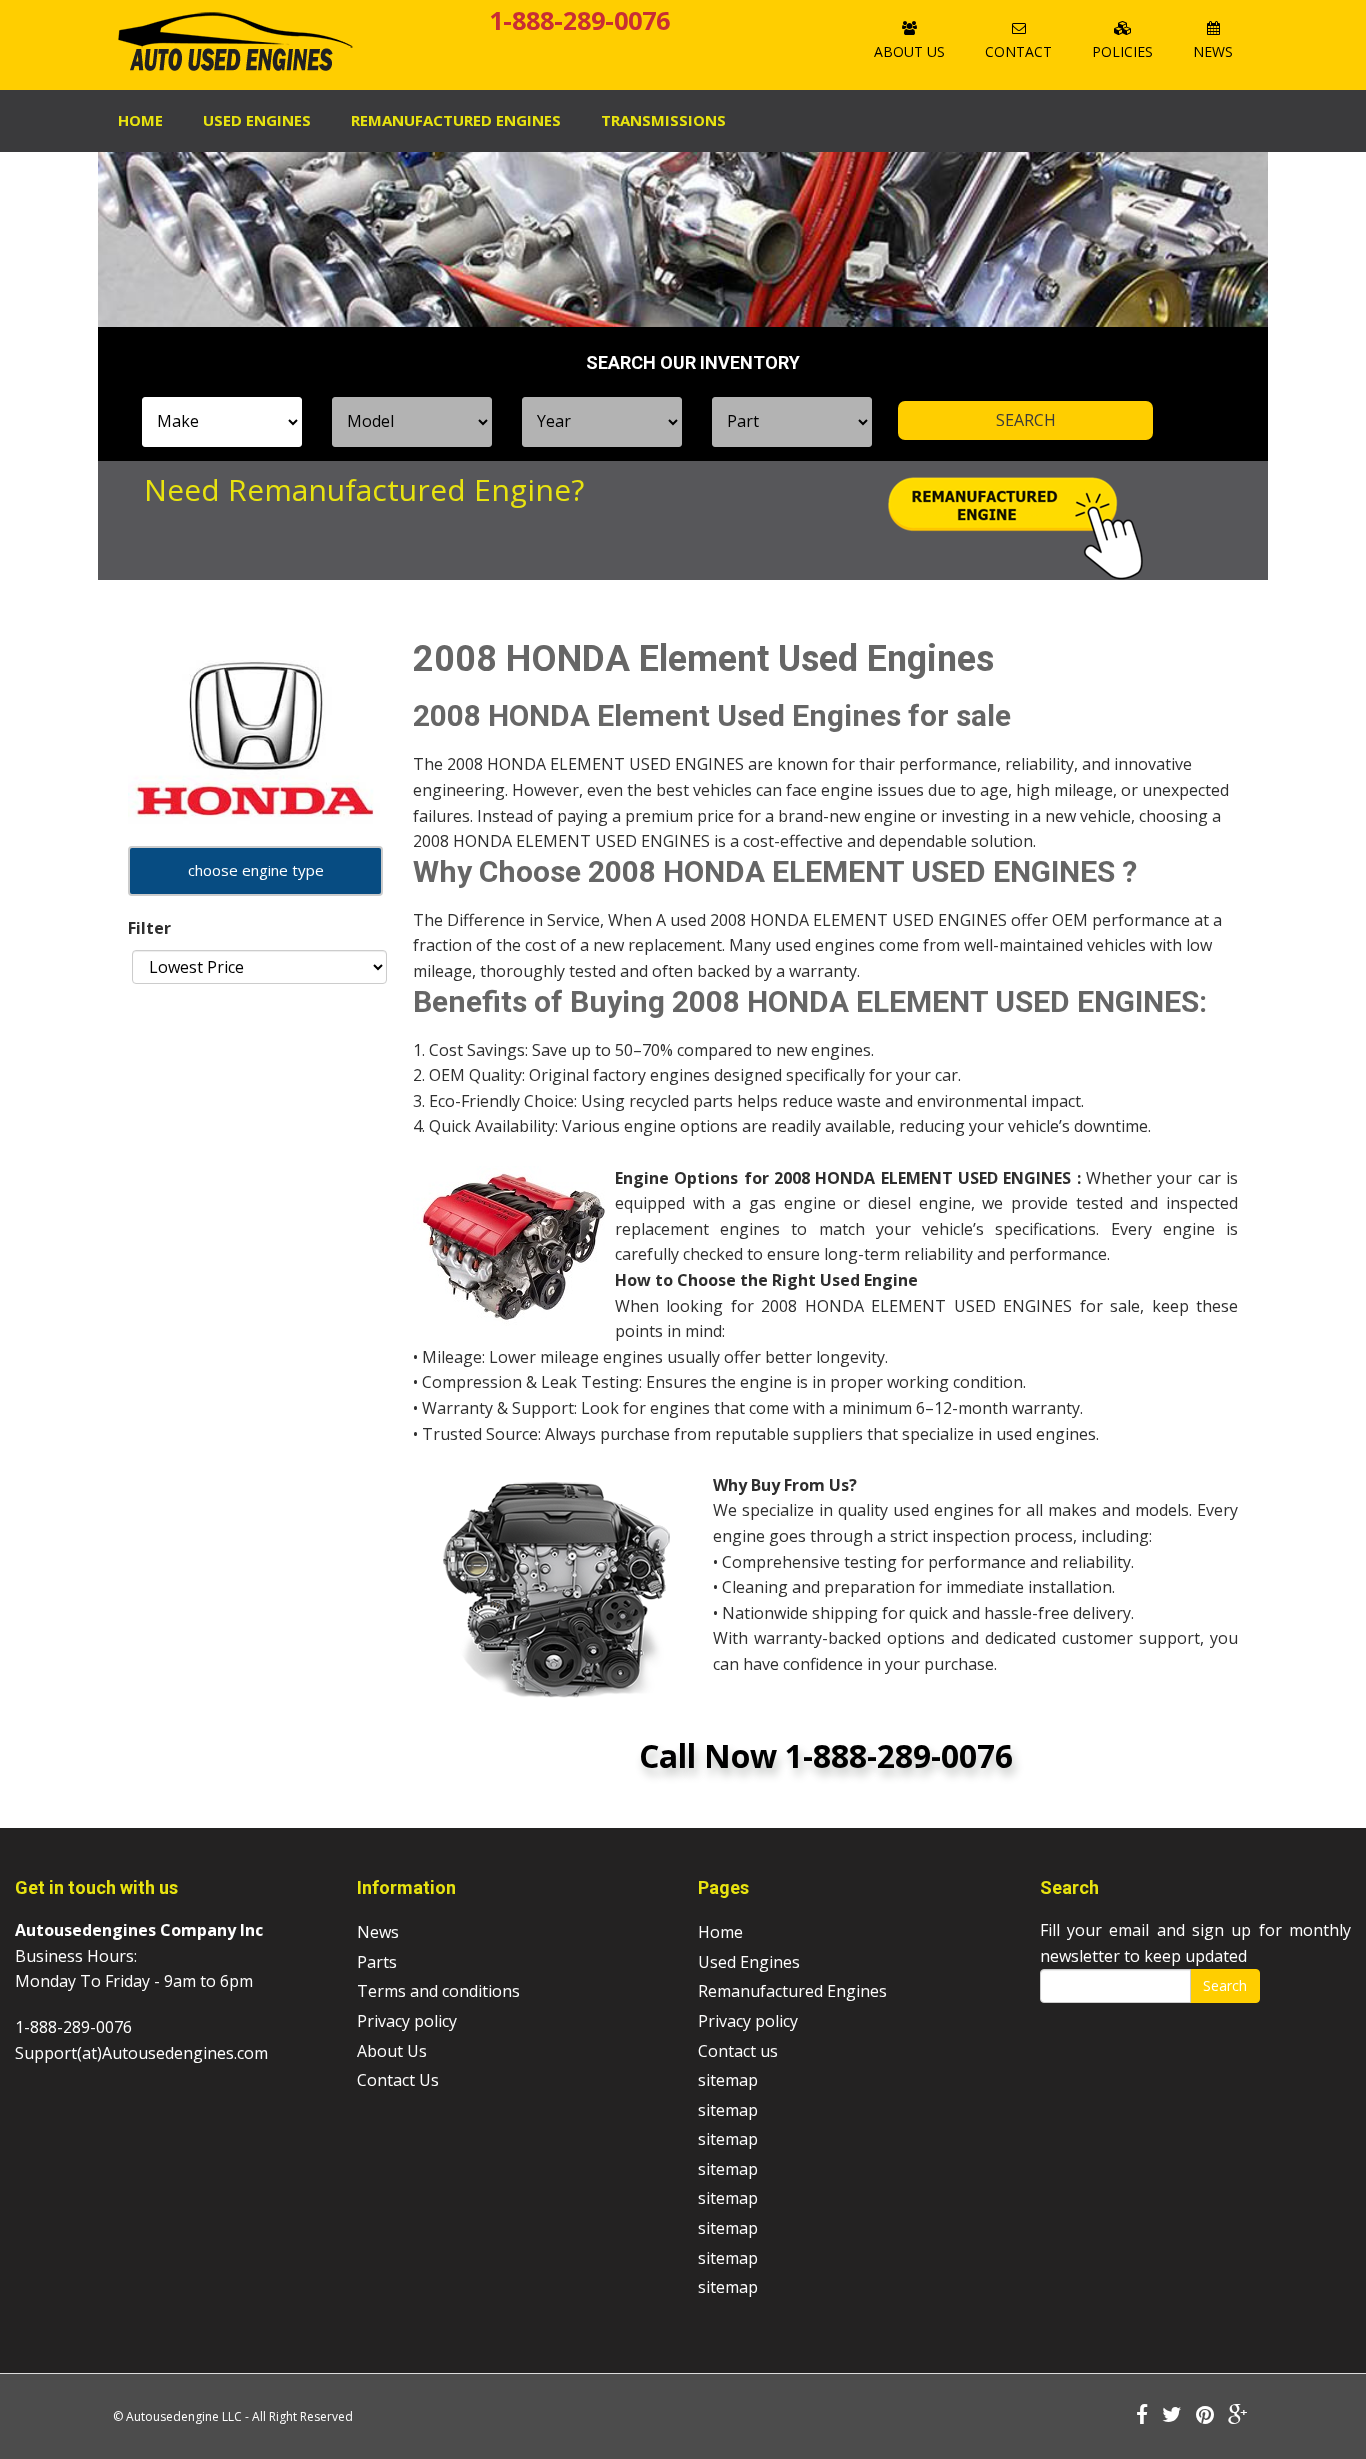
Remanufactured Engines (792, 1991)
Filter (149, 928)
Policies (1122, 51)
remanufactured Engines (456, 120)
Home (140, 120)
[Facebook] (1142, 2416)
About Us (909, 51)
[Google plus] (1238, 2416)
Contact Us (398, 2080)
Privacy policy (407, 2021)
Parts (377, 1962)
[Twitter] (1172, 2416)
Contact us (738, 2051)
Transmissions (663, 120)
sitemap (728, 2080)
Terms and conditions (438, 1991)
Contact (1018, 51)
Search (1225, 1985)
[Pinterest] (1205, 2416)
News (1213, 51)
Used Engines (257, 120)
